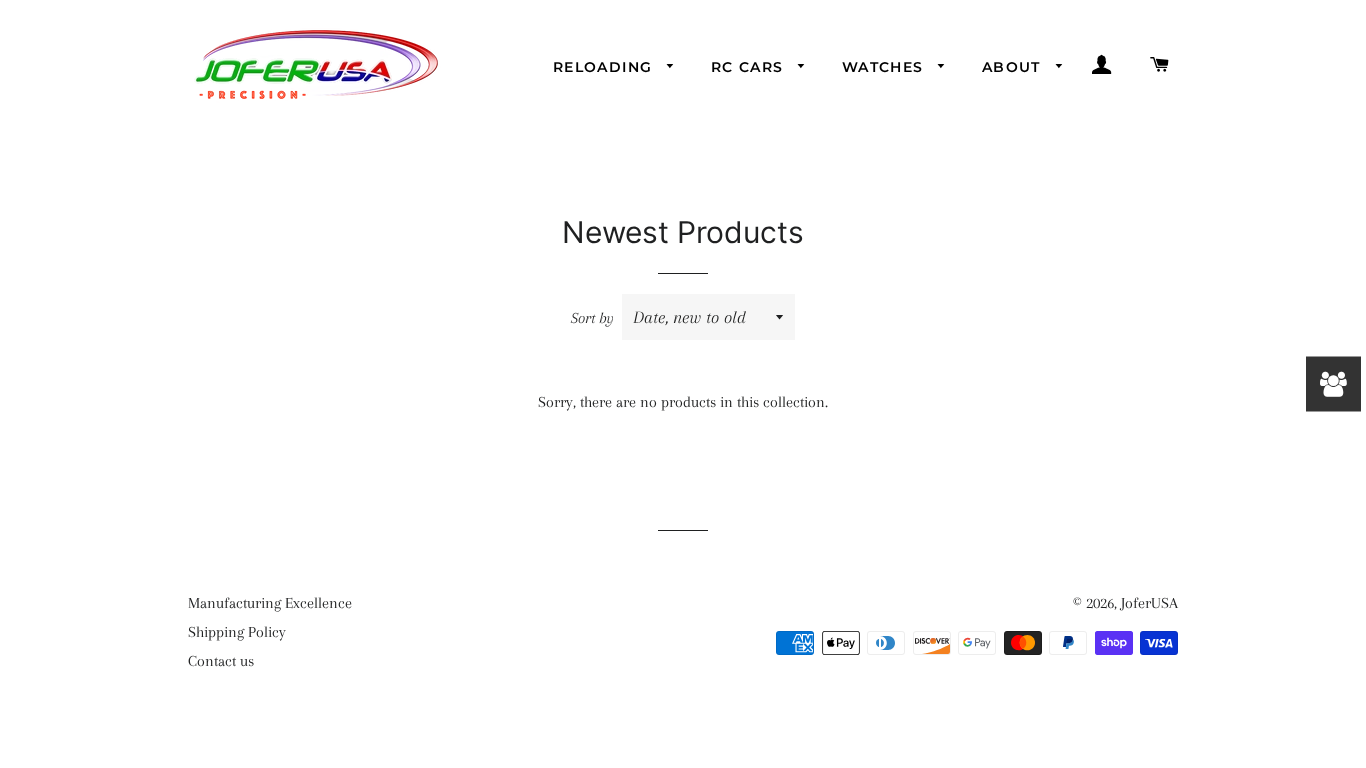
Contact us (221, 661)
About (1014, 67)
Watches (885, 67)
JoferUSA (1149, 603)
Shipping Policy (237, 632)
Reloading (605, 67)
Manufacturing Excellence (270, 603)
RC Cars (750, 67)
